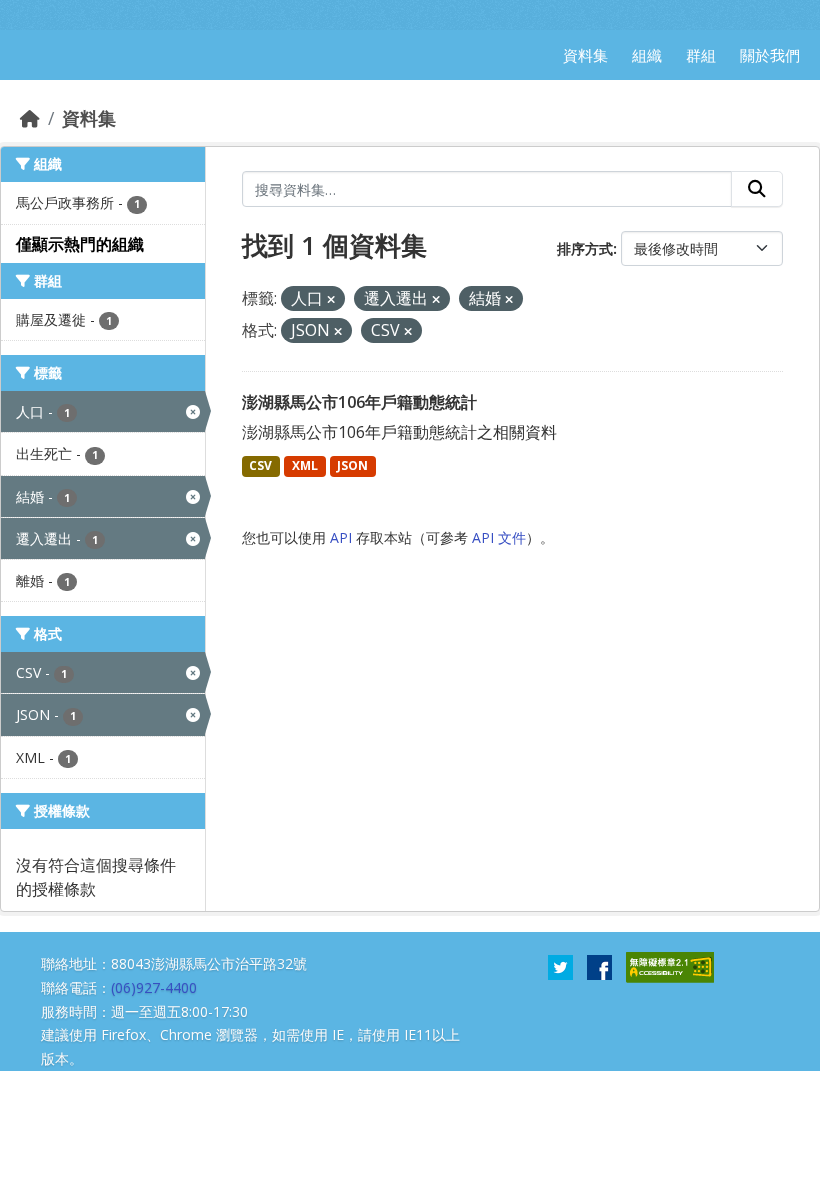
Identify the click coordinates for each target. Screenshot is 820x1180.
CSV (260, 465)
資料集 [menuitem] (585, 55)
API (341, 537)
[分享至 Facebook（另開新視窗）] (599, 966)
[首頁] (30, 118)
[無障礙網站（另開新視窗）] (670, 966)
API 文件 (499, 537)
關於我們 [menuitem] (770, 55)
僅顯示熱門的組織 (80, 244)
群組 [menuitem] (701, 55)
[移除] (331, 299)
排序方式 (585, 248)
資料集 (89, 118)
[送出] (757, 189)
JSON (352, 465)
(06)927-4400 (154, 987)
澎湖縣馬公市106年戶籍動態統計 (359, 402)
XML (305, 465)
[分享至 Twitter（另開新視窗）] (560, 966)
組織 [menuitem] (647, 55)
